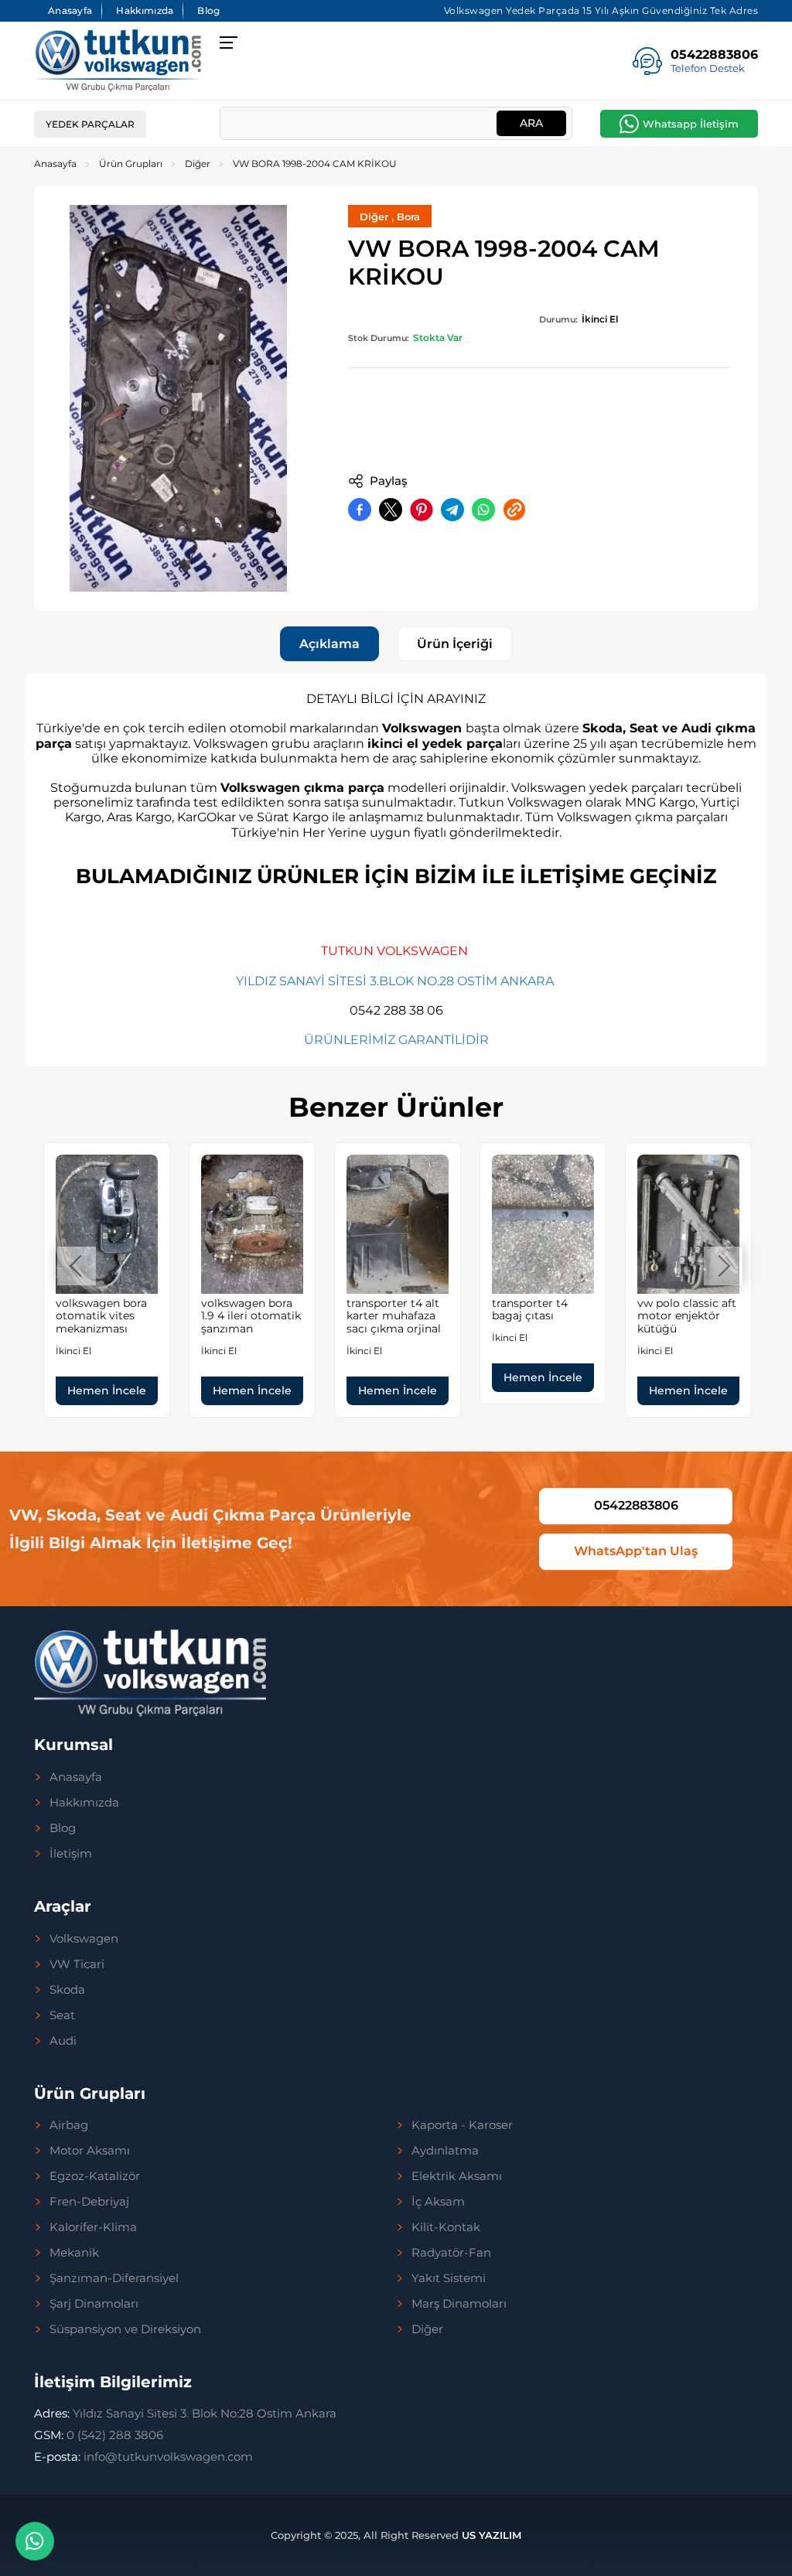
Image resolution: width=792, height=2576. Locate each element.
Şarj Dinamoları (94, 2304)
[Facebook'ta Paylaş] (360, 510)
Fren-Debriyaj (89, 2202)
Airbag (69, 2125)
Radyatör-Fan (451, 2253)
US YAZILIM (492, 2535)
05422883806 (636, 1505)
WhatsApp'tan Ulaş (636, 1551)
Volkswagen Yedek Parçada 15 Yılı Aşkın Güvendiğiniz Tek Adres (601, 10)
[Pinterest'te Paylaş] (422, 510)
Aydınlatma (445, 2151)
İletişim (71, 1854)
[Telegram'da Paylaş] (452, 510)
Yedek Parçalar (90, 124)
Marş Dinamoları (459, 2304)
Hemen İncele (107, 1390)
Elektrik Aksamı (457, 2176)
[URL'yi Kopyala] (514, 510)
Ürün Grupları (131, 164)
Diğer (198, 164)
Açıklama (329, 644)
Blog (208, 10)
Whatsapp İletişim (691, 124)
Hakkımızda (145, 10)
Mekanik (74, 2253)
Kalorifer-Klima (93, 2227)
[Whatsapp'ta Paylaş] (483, 510)
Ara (531, 123)
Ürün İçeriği (455, 644)
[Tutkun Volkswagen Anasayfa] (118, 61)
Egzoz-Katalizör (95, 2176)
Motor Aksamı (90, 2151)
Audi (63, 2041)
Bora (408, 217)
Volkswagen (84, 1939)
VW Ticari (77, 1964)
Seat (62, 2015)
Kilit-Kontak (446, 2227)
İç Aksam (438, 2202)
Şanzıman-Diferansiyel (114, 2278)
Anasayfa (70, 10)
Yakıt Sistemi (449, 2278)
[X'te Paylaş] (391, 510)
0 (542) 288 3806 (99, 2435)
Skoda (67, 1990)
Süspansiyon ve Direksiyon (125, 2329)
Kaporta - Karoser (462, 2125)
